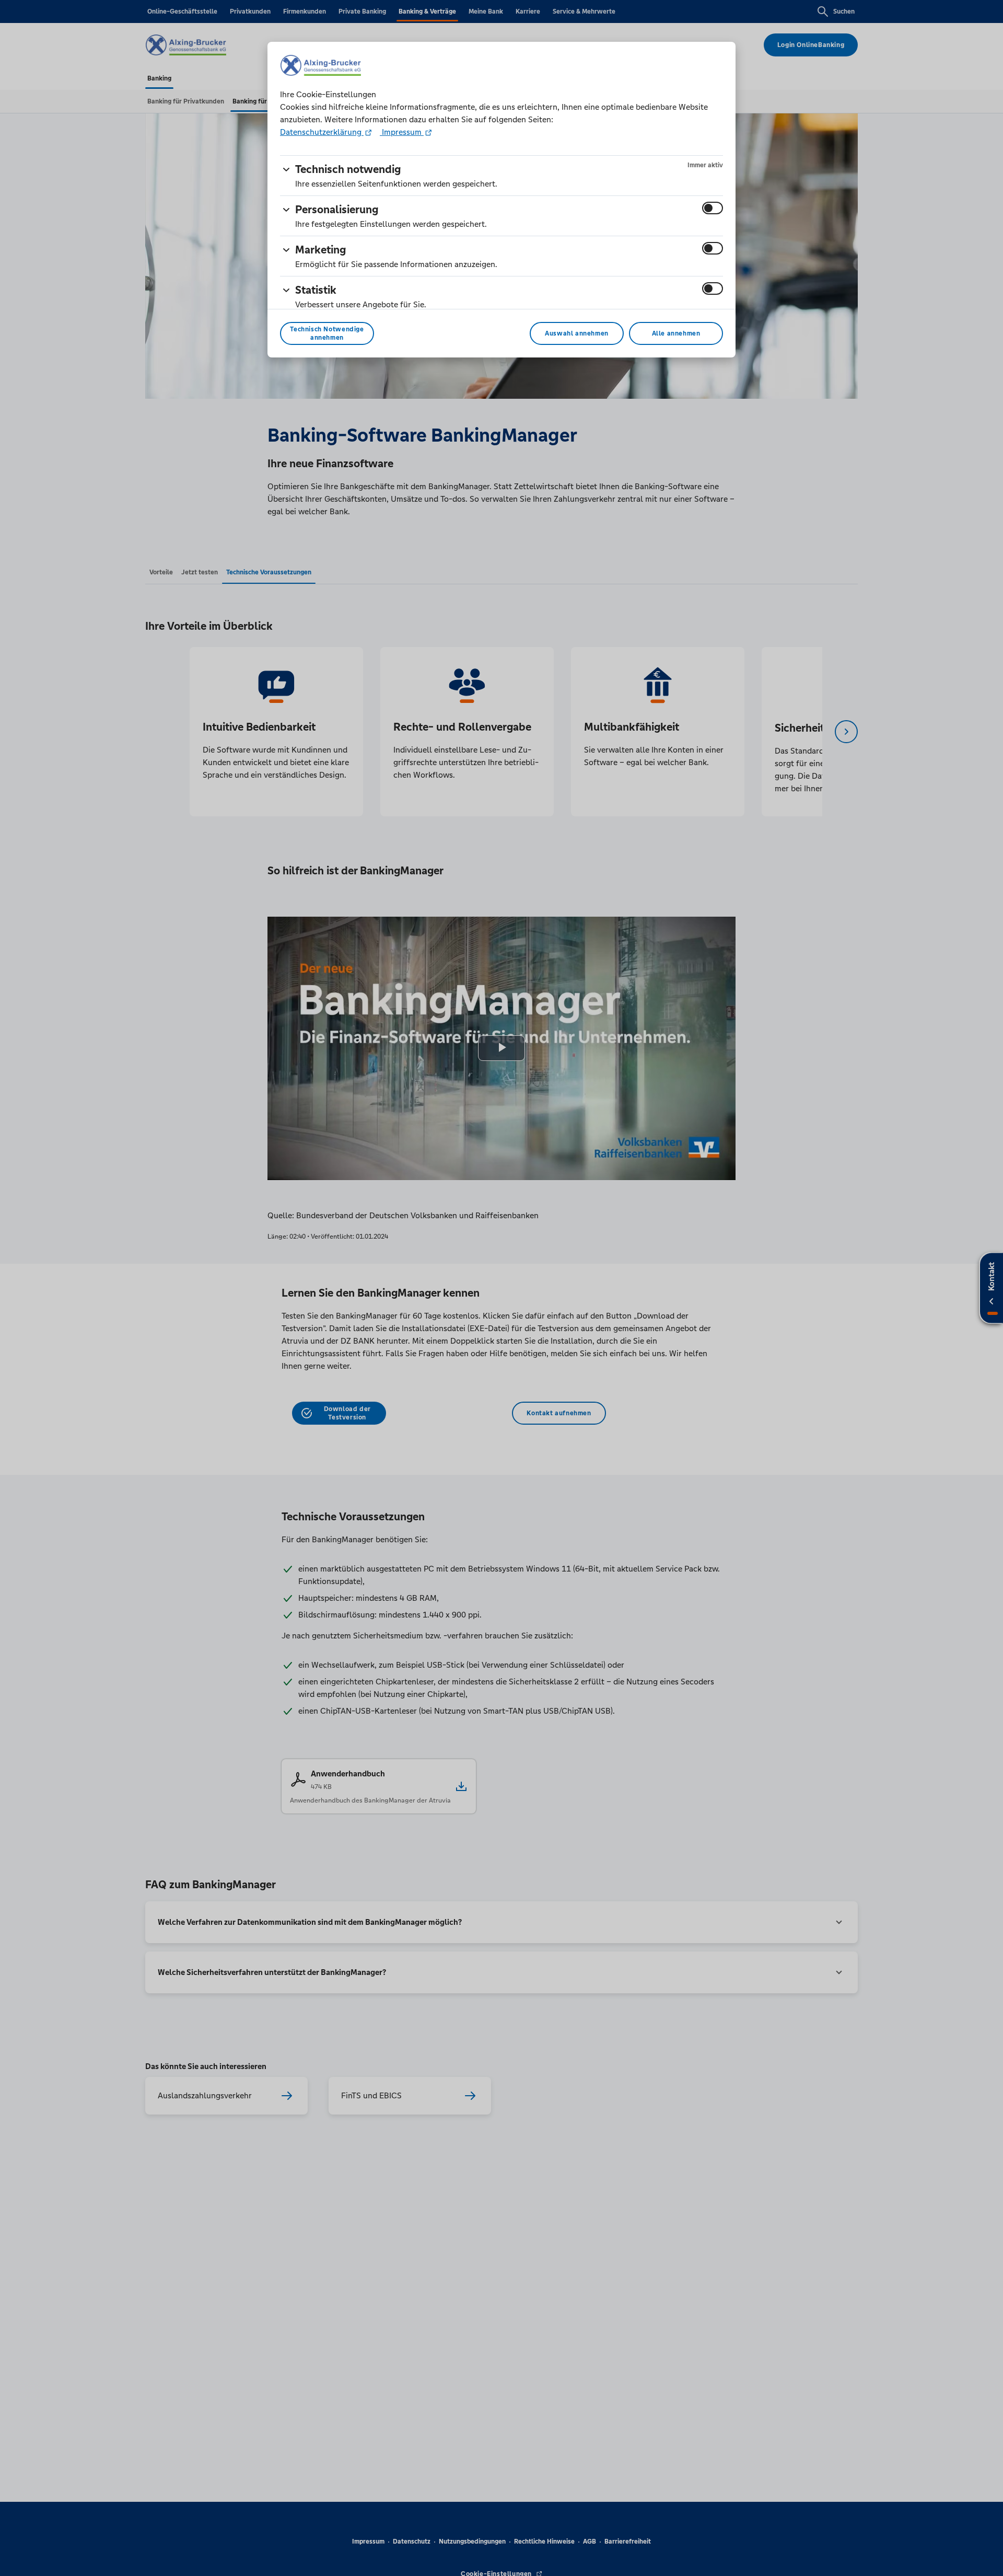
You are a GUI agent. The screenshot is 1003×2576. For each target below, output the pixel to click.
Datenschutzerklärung (322, 132)
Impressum (402, 132)
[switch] (713, 208)
